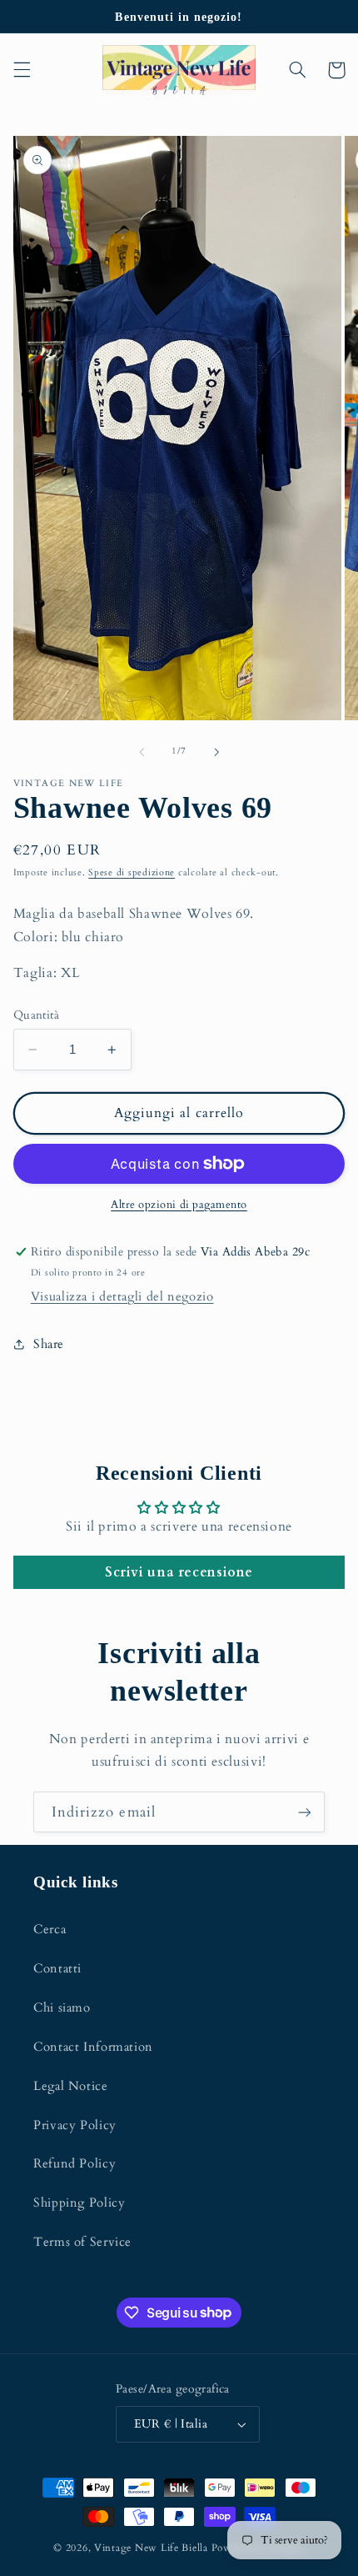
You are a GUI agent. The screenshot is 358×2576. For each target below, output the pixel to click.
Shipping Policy (79, 2203)
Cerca (50, 1929)
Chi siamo (62, 2007)
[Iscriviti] (305, 1812)
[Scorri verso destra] (216, 752)
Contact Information (93, 2047)
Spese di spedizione (132, 873)
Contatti (57, 1968)
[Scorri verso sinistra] (142, 752)
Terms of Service (82, 2242)
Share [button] (49, 1344)
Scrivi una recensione (179, 1572)
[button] (22, 70)
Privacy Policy (75, 2125)
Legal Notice (71, 2086)
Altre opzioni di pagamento (179, 1205)
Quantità (36, 1015)
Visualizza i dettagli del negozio (122, 1296)
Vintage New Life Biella (151, 2548)
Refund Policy (75, 2163)
